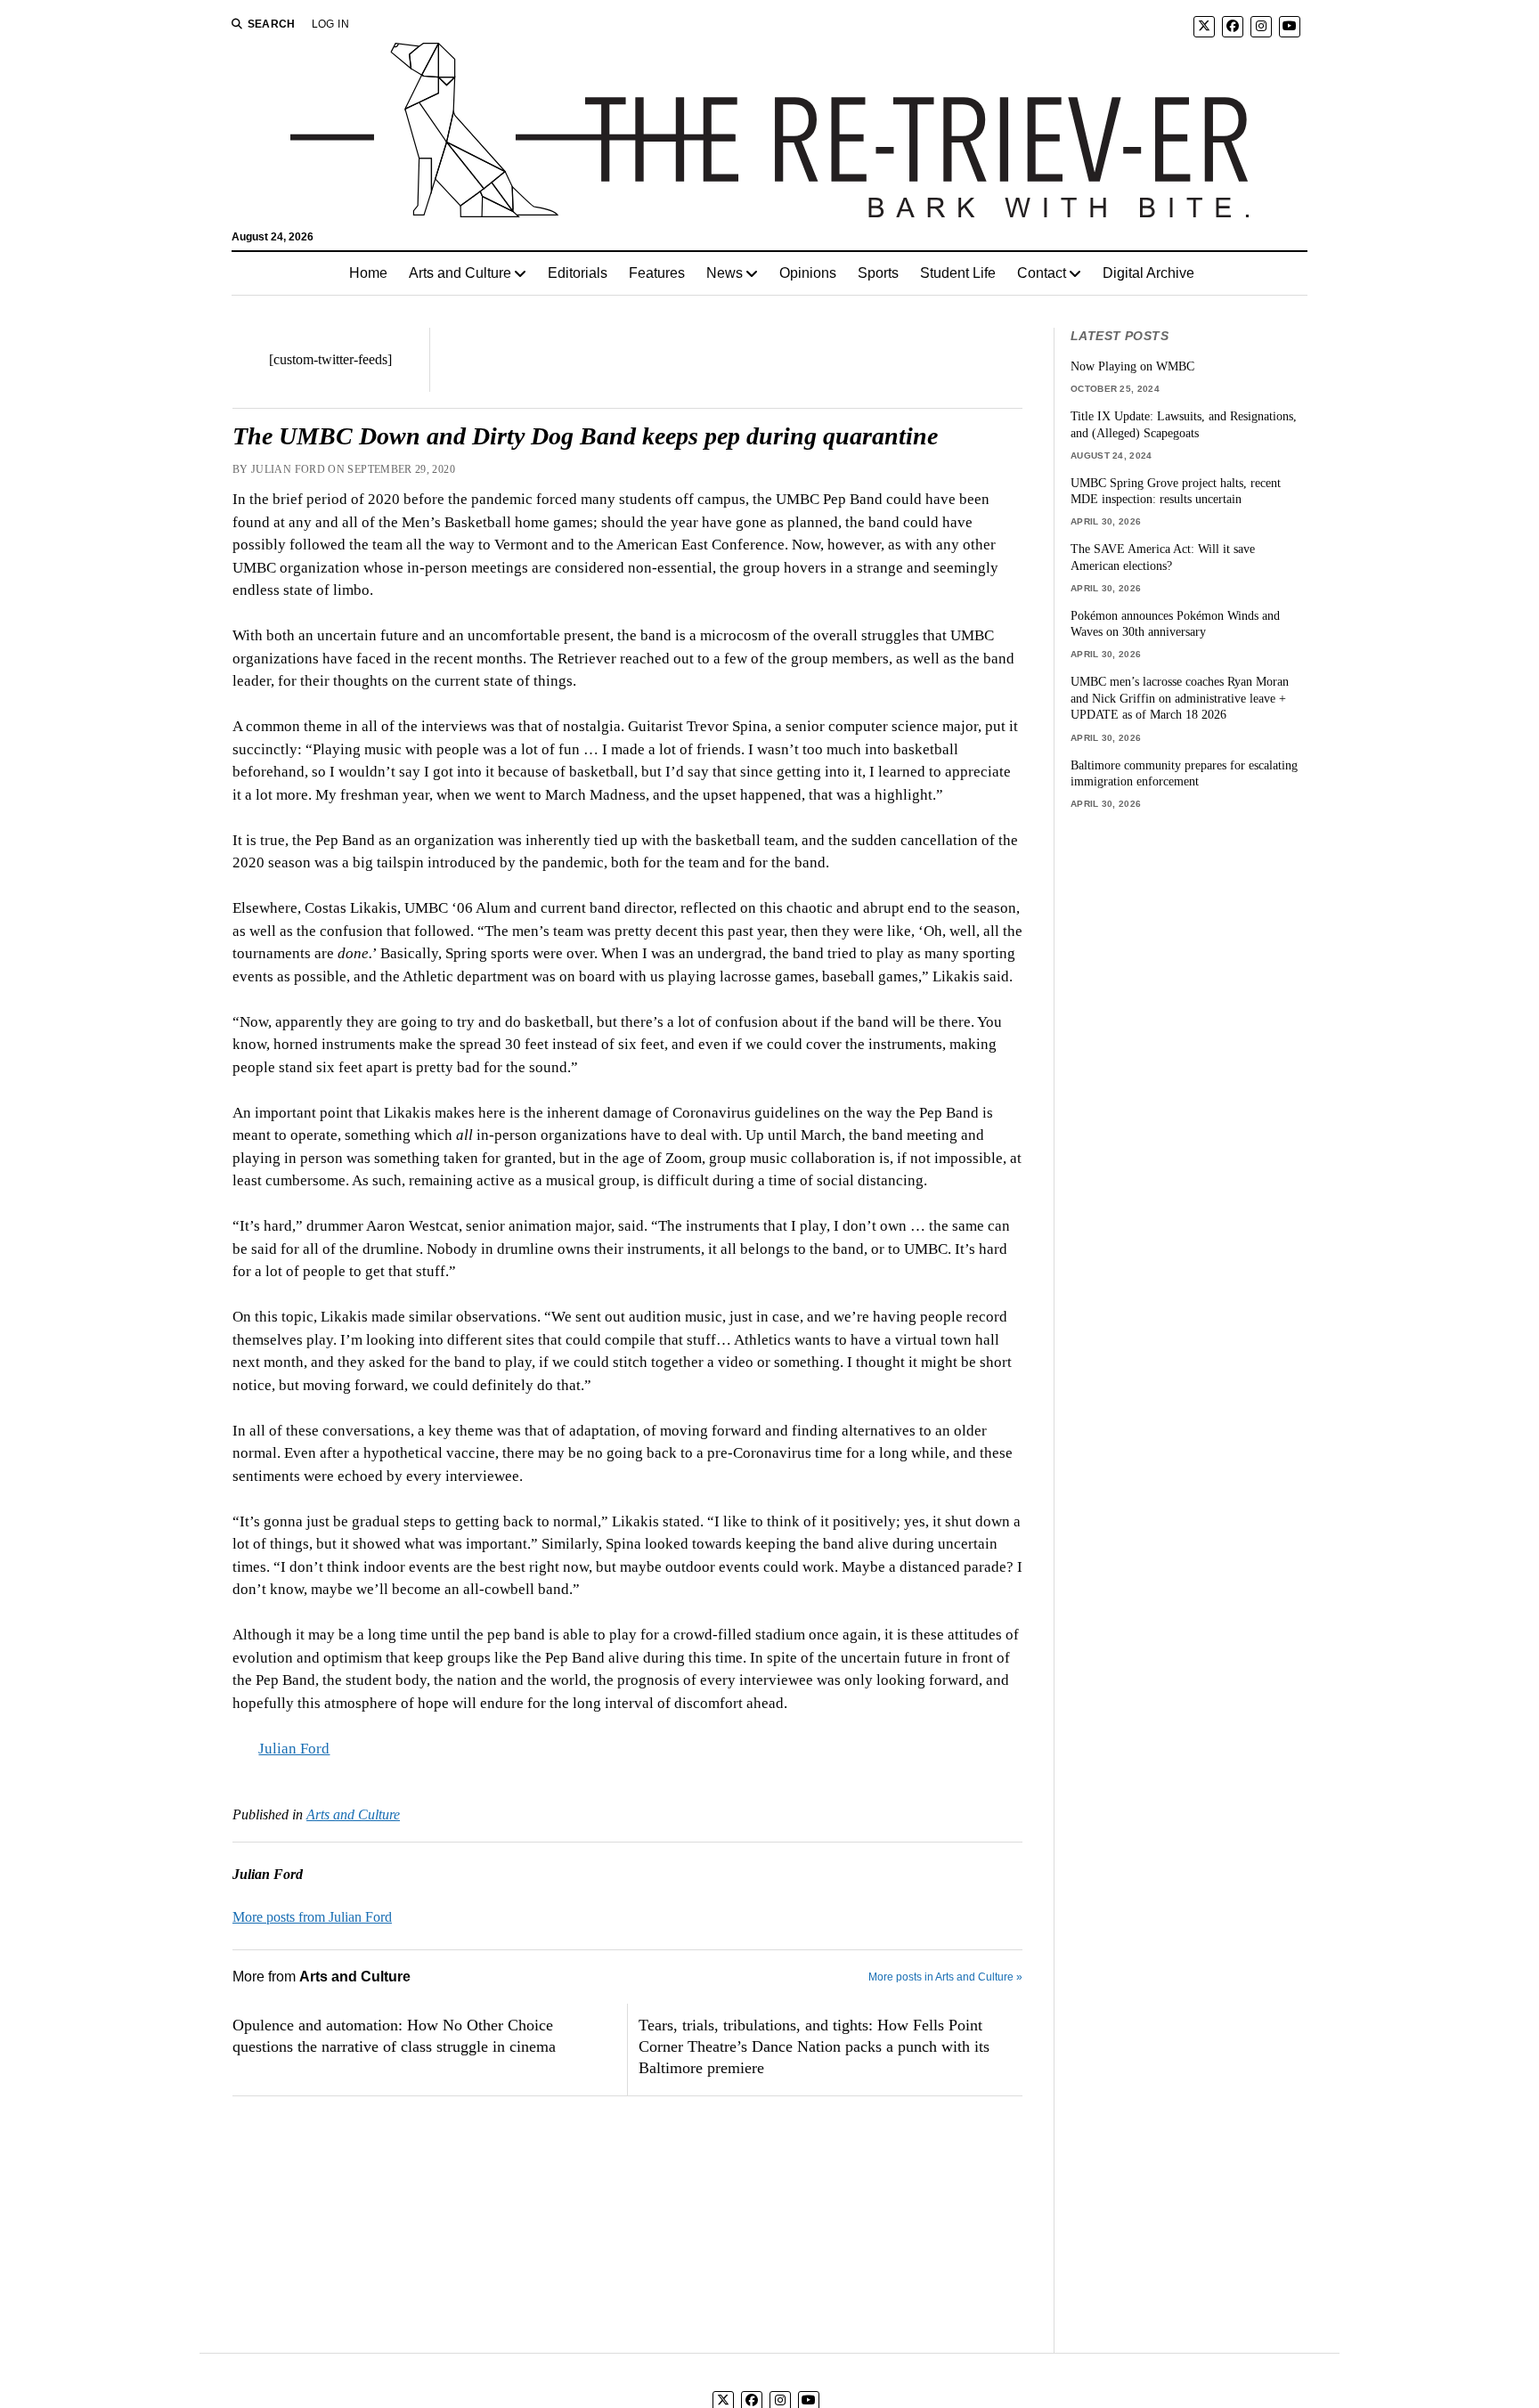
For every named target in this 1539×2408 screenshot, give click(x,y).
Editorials (578, 273)
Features (657, 273)
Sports (878, 273)
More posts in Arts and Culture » (945, 1977)
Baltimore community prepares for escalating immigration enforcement (1184, 773)
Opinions (808, 273)
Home (368, 273)
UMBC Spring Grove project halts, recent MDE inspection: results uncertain (1176, 491)
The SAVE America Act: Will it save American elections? (1163, 557)
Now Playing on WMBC (1132, 366)
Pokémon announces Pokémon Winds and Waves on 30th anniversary (1175, 624)
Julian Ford (294, 1749)
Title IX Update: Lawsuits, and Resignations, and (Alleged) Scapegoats (1184, 424)
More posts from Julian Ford (312, 1917)
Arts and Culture (460, 273)
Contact (1042, 273)
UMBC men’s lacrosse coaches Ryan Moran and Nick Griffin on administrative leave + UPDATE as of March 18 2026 (1180, 698)
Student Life (958, 273)
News (725, 273)
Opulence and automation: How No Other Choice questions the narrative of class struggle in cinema (394, 2036)
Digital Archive (1148, 273)
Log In (330, 24)
